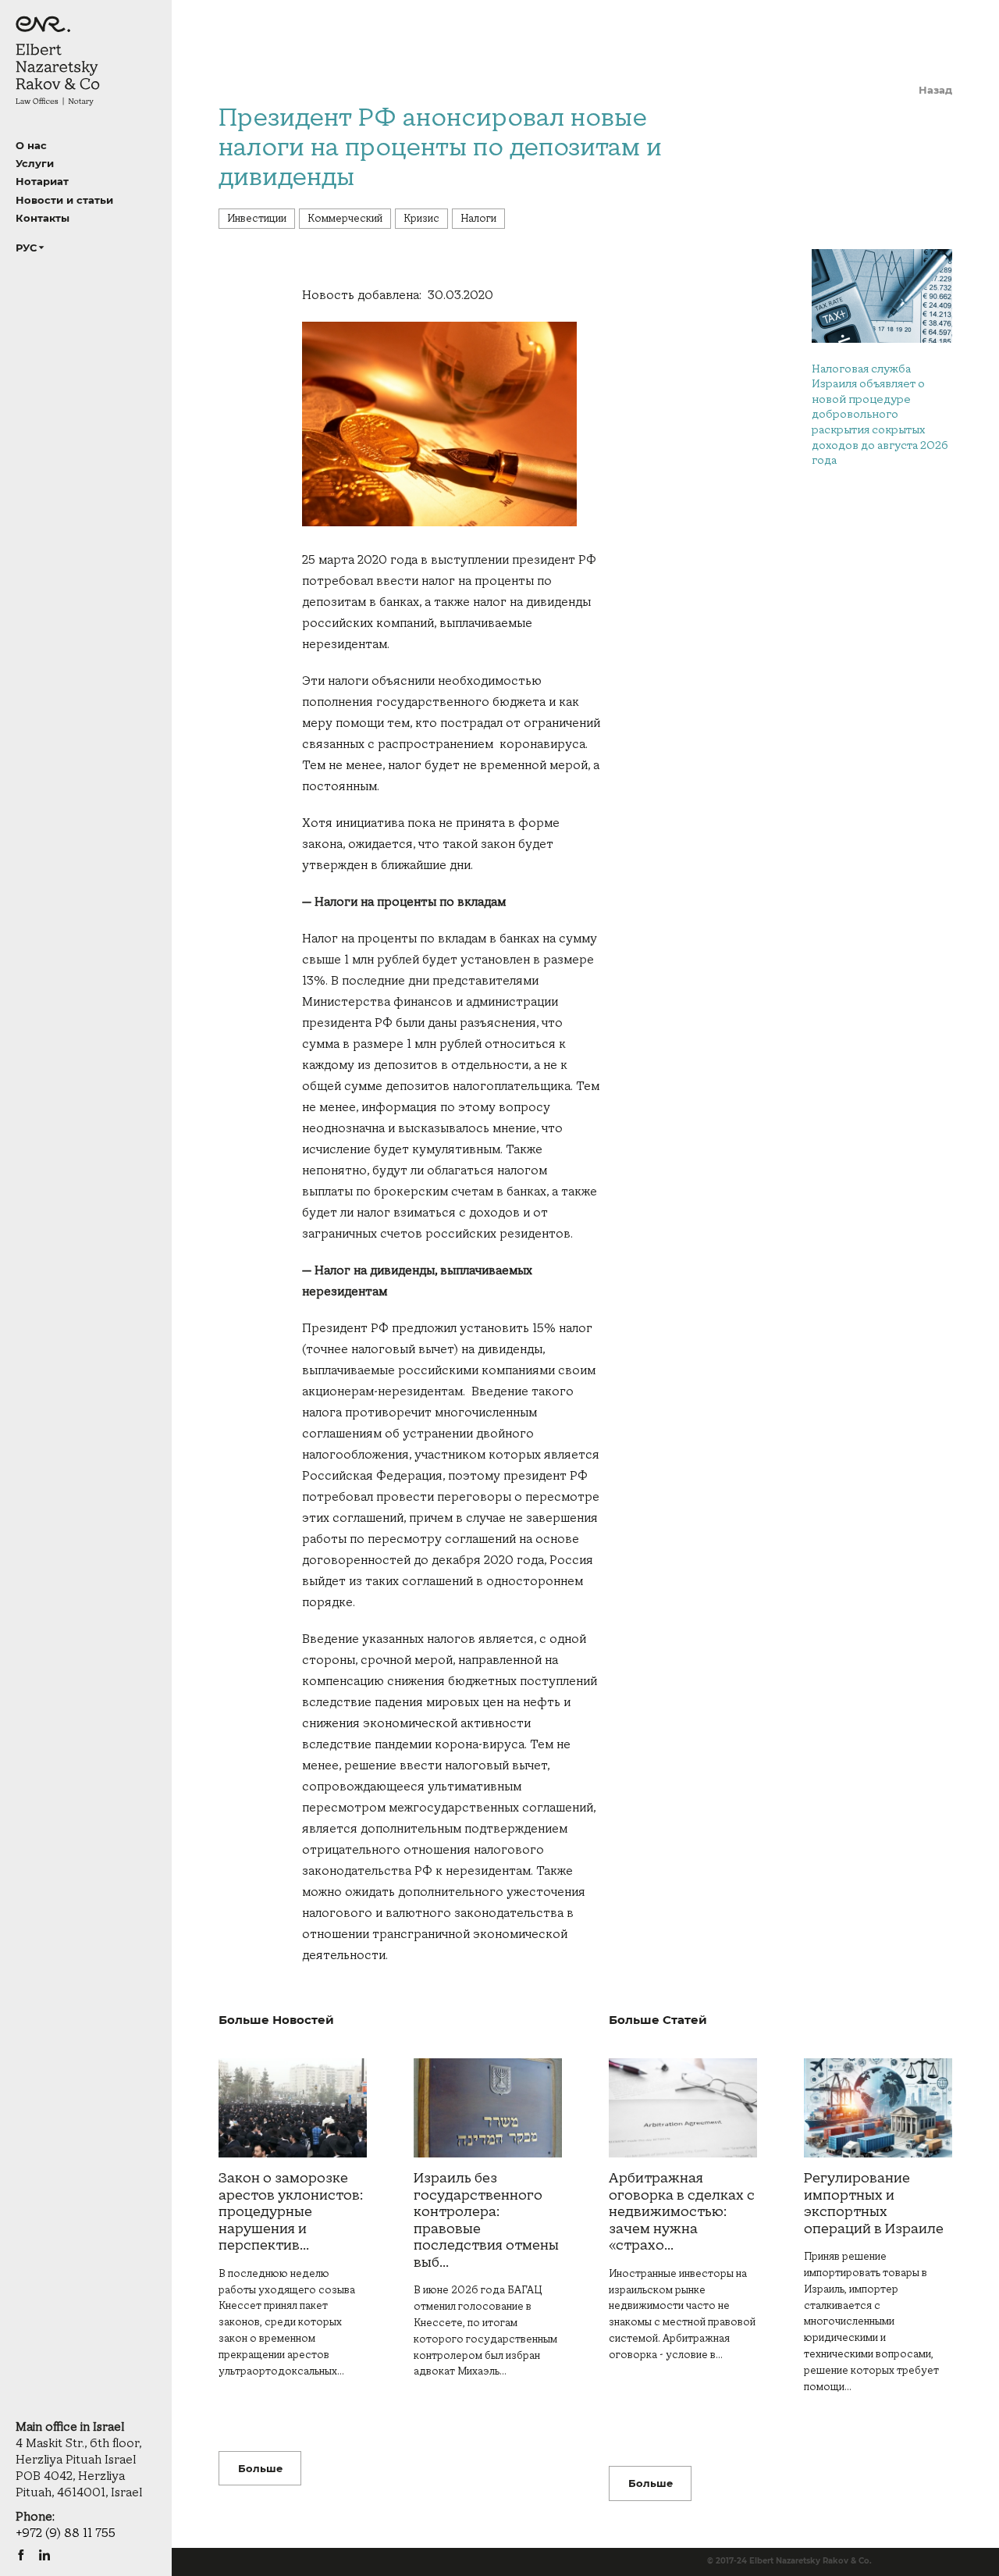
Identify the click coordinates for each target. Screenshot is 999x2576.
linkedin (44, 2555)
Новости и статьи (64, 200)
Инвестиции (257, 219)
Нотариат (42, 181)
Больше (260, 2468)
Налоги (478, 219)
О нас (31, 145)
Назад (935, 90)
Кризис (421, 219)
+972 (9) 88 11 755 (66, 2533)
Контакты (43, 218)
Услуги (35, 163)
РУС (26, 248)
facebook (21, 2555)
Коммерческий (345, 219)
